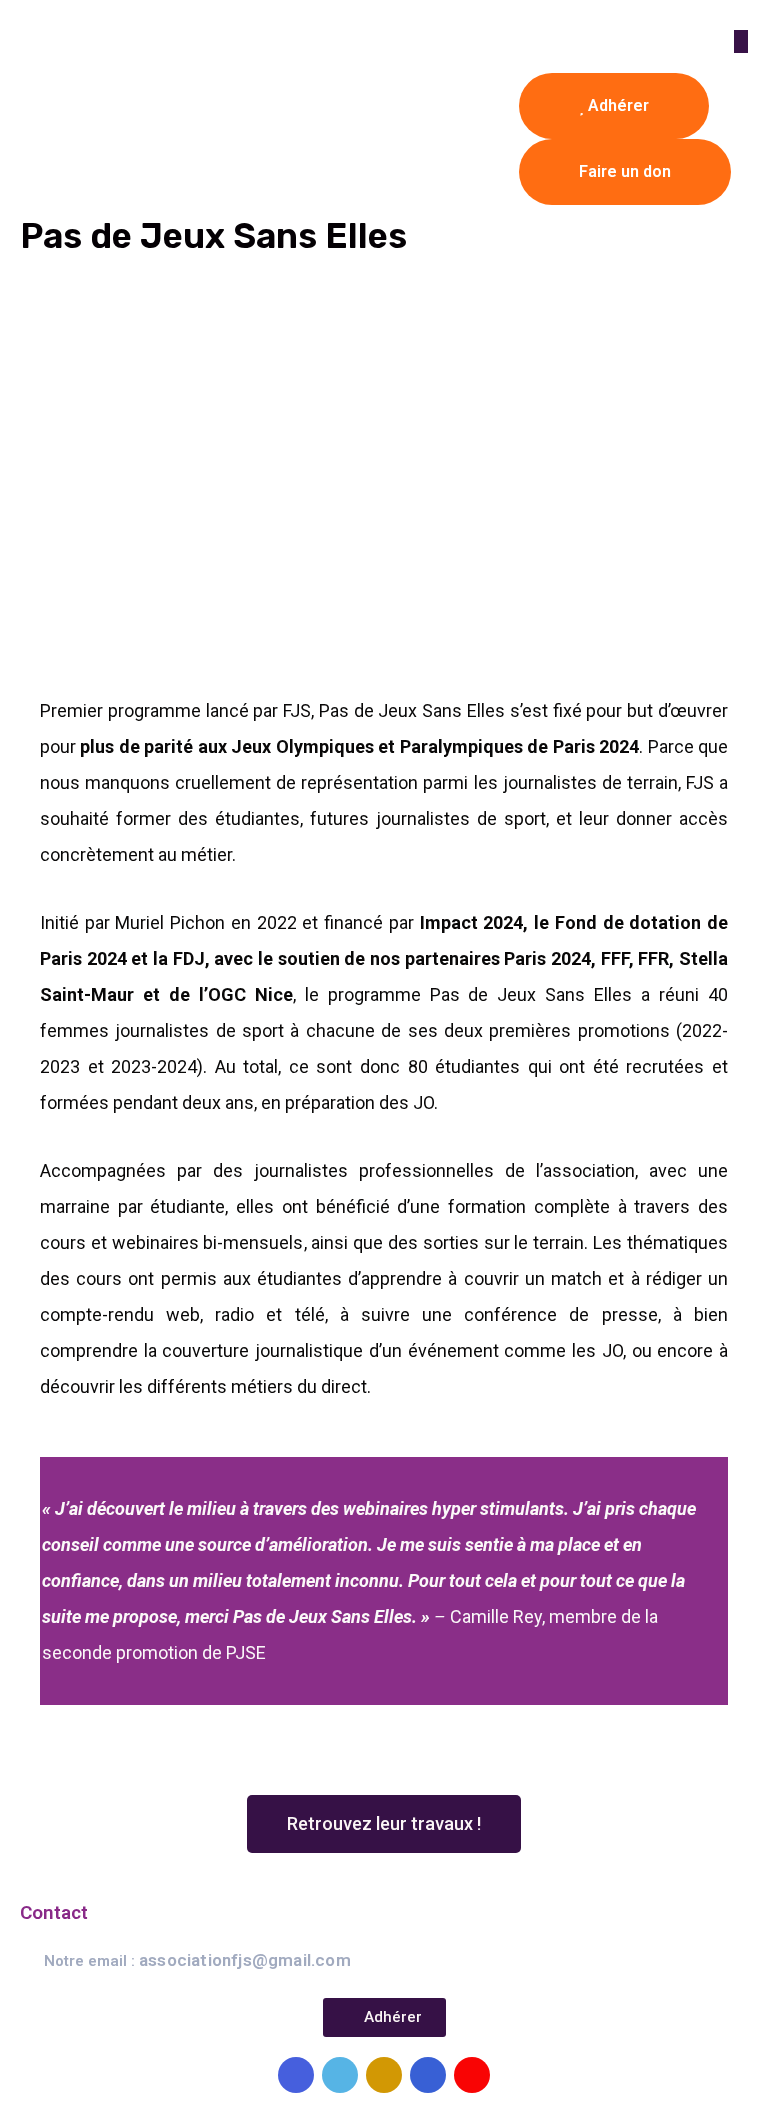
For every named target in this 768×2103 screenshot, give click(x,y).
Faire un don (625, 171)
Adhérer (616, 105)
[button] (384, 1824)
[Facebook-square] (296, 2075)
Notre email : (197, 1961)
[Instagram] (384, 2075)
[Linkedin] (428, 2075)
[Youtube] (472, 2075)
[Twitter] (340, 2075)
